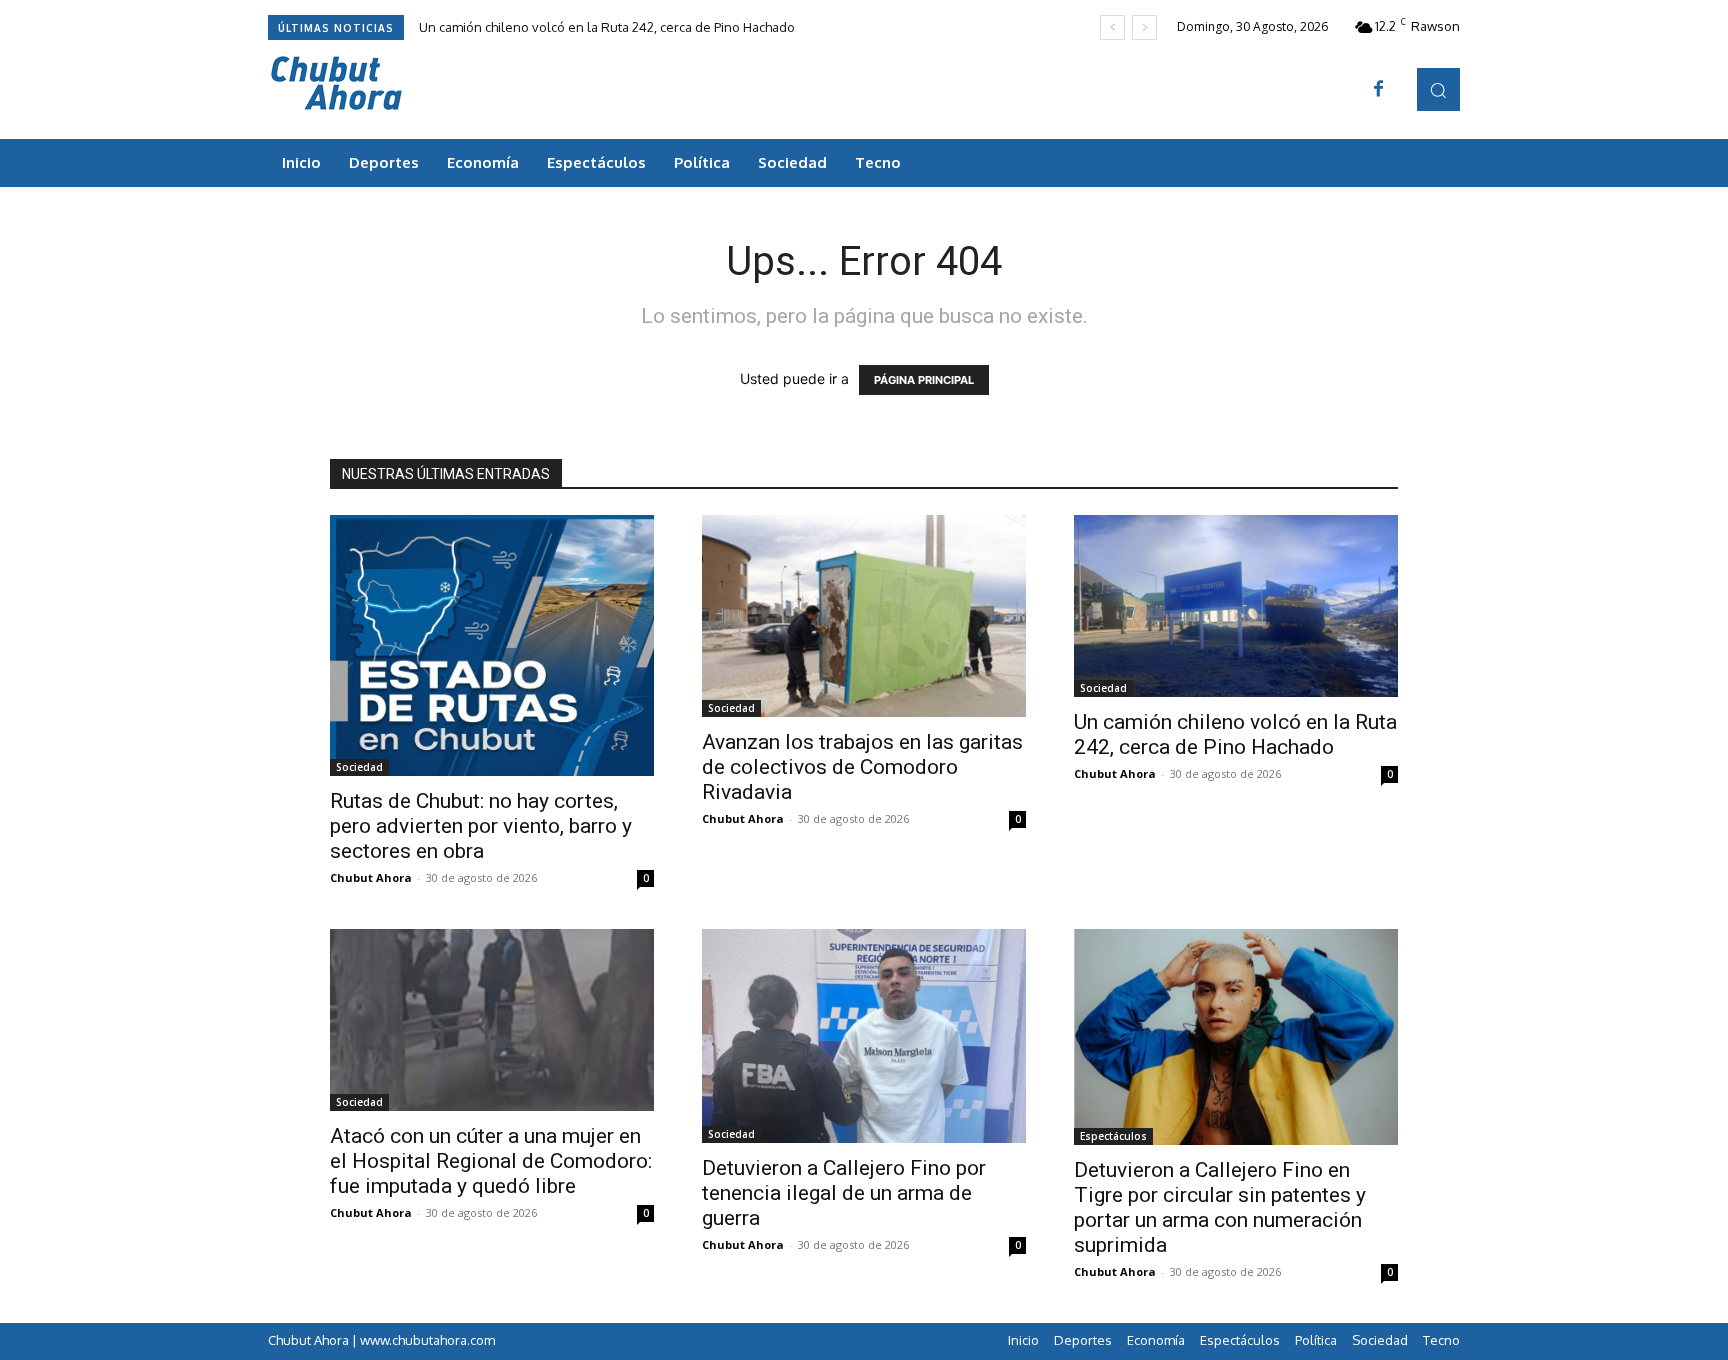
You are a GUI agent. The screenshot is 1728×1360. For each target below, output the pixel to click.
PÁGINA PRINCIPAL (924, 380)
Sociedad (359, 767)
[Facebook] (1379, 90)
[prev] (1112, 27)
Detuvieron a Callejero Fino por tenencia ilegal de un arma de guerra (844, 1193)
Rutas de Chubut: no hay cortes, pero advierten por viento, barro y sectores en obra (481, 826)
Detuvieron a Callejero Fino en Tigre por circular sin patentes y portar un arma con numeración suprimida (1220, 1207)
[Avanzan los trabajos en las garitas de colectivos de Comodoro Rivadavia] (864, 616)
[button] (1438, 89)
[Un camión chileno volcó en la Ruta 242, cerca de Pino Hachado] (1236, 606)
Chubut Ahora (371, 877)
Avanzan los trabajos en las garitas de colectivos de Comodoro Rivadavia (862, 767)
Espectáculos (1113, 1136)
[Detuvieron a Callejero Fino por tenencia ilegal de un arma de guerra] (864, 1036)
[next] (1144, 27)
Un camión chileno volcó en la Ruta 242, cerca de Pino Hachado (607, 27)
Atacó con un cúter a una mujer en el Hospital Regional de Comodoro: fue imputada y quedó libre (491, 1161)
